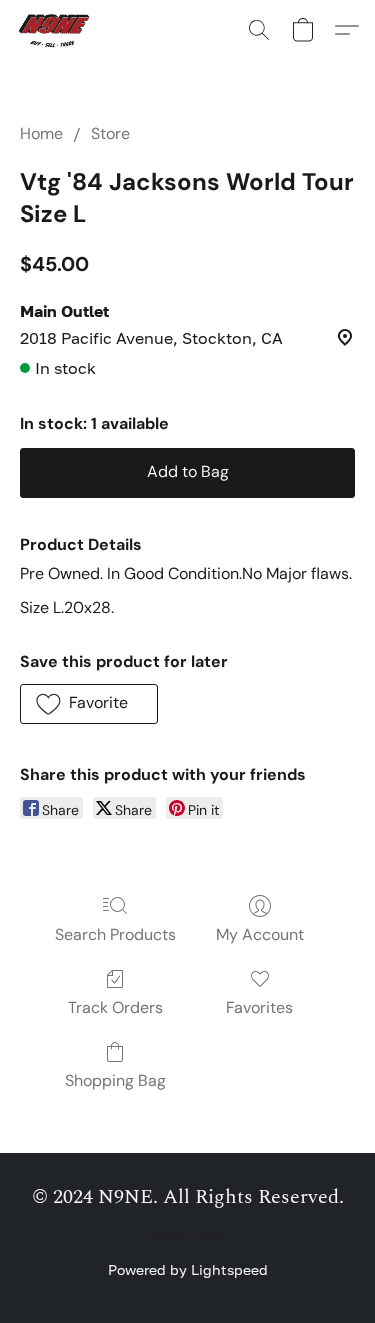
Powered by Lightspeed (188, 1269)
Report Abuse (187, 1237)
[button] (58, 30)
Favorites (259, 1007)
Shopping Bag (115, 1080)
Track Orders (115, 1007)
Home (41, 133)
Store (110, 133)
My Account (260, 934)
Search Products (115, 934)
